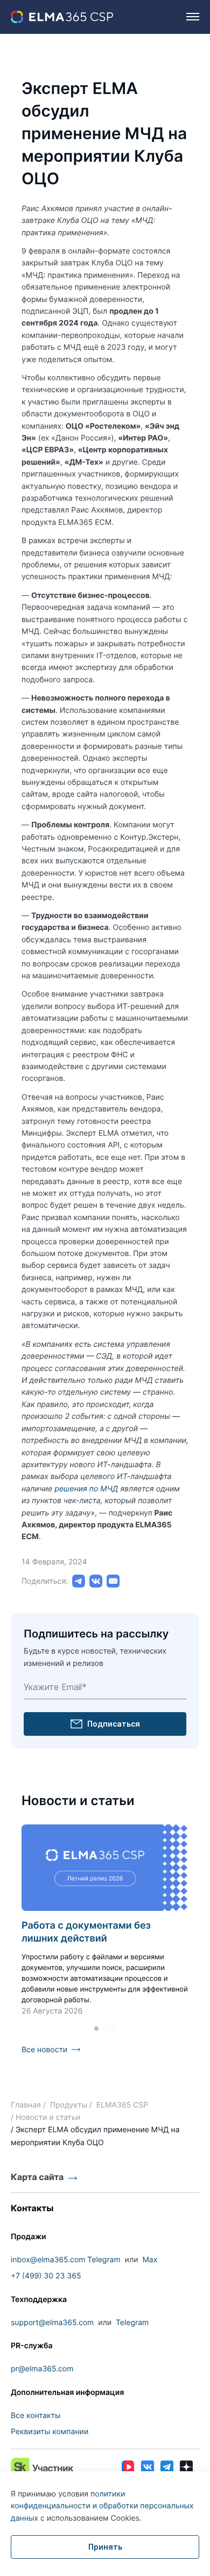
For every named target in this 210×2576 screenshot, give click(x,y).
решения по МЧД (86, 1489)
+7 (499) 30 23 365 (46, 2276)
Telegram (104, 2260)
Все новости (44, 2050)
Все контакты (36, 2416)
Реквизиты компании (50, 2432)
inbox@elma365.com (48, 2260)
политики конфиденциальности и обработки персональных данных (102, 2506)
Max (150, 2260)
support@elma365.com (52, 2323)
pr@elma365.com (42, 2369)
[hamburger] (193, 17)
